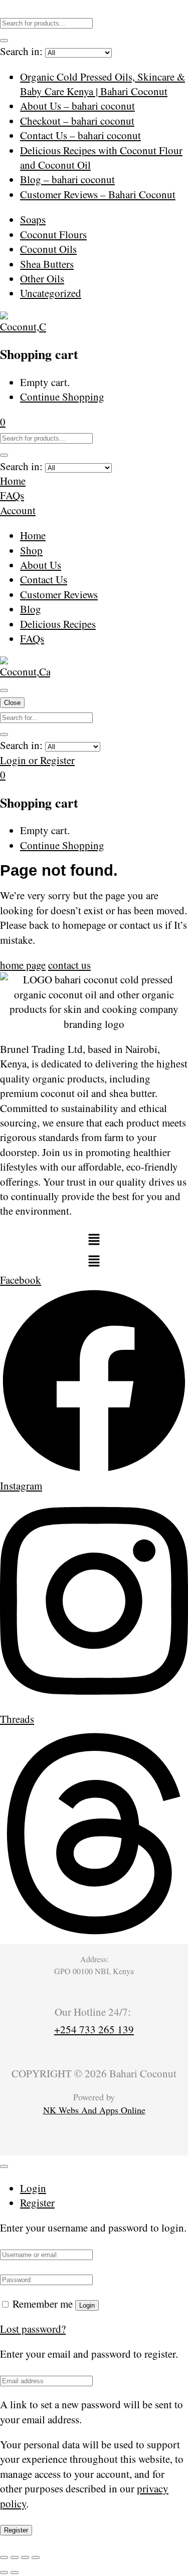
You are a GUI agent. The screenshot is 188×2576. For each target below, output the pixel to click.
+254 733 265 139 (94, 2029)
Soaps (33, 219)
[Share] (25, 2557)
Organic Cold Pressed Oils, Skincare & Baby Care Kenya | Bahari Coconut (103, 84)
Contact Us (44, 579)
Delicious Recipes (58, 624)
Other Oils (42, 278)
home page (23, 965)
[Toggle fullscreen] (15, 2557)
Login (87, 2305)
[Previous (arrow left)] (4, 2572)
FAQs (32, 638)
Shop (31, 550)
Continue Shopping (62, 397)
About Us (41, 565)
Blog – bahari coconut (67, 179)
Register (16, 2530)
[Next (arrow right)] (15, 2572)
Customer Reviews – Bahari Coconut (98, 194)
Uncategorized (51, 293)
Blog (31, 609)
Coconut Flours (53, 234)
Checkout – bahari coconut (77, 121)
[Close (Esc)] (36, 2557)
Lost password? (33, 2329)
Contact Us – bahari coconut (80, 135)
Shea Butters (47, 264)
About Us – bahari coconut (77, 106)
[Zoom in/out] (4, 2557)
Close (12, 703)
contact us (69, 965)
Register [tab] (37, 2202)
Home (33, 535)
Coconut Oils (48, 249)
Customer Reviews (59, 594)
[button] (3, 422)
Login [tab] (33, 2188)
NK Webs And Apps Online (94, 2110)
